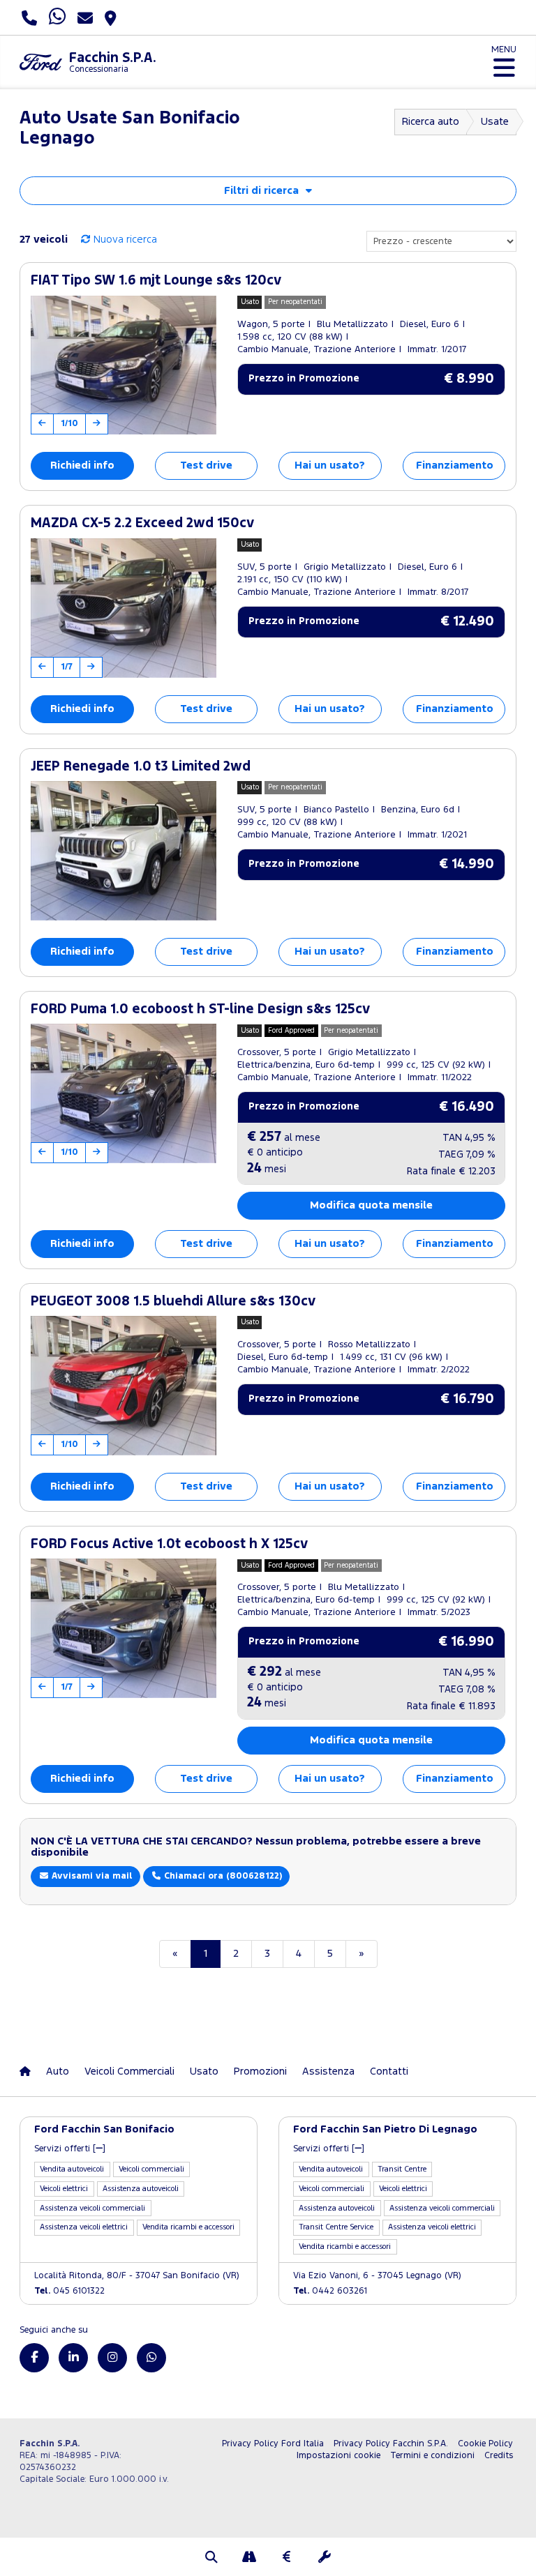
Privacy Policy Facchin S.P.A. (391, 2444)
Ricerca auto (431, 122)
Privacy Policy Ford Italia (273, 2444)
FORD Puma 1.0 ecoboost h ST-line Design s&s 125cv (200, 1009)
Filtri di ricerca (261, 191)
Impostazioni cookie (338, 2456)
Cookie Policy (485, 2444)
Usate (495, 122)
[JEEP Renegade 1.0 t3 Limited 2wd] (124, 851)
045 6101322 (69, 2291)
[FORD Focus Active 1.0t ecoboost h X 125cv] (124, 1628)
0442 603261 (330, 2291)
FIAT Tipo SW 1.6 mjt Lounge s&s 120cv (156, 281)
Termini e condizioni (432, 2456)
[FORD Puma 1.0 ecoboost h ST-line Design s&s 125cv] (124, 1093)
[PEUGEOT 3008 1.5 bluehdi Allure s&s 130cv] (124, 1386)
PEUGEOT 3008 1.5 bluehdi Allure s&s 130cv (173, 1302)
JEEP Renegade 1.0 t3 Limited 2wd (141, 767)
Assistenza (328, 2071)
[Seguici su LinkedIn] (73, 2358)
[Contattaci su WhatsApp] (151, 2358)
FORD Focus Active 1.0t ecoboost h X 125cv (169, 1544)
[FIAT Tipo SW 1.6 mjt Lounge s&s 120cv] (124, 365)
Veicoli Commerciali (129, 2071)
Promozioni (260, 2071)
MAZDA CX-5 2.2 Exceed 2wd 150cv (142, 523)
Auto (58, 2071)
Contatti (389, 2071)
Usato (204, 2071)
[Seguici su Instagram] (112, 2358)
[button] (211, 2559)
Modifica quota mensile (371, 1205)
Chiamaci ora (222, 1876)
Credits (499, 2456)
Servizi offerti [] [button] (70, 2149)
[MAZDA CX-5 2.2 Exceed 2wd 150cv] (124, 608)
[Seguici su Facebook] (34, 2358)
